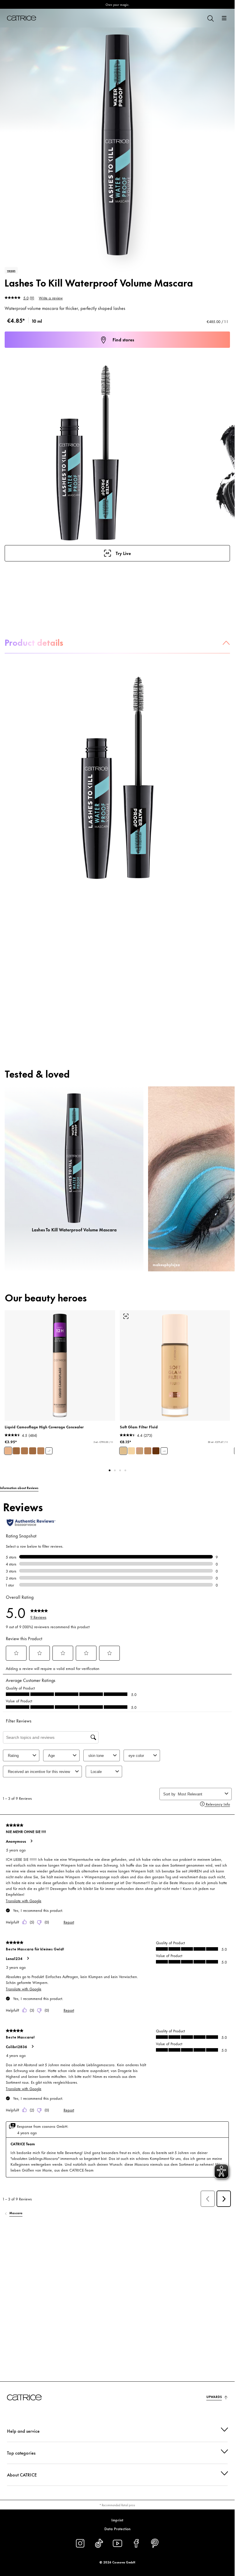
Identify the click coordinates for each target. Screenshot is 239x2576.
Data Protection (117, 2528)
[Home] (22, 18)
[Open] (224, 18)
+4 (164, 1451)
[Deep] (156, 1451)
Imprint (117, 2520)
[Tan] (148, 1451)
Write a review (51, 298)
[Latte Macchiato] (24, 1451)
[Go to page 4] (125, 1470)
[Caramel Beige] (16, 1451)
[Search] (210, 18)
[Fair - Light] (131, 1451)
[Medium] (140, 1451)
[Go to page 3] (120, 1470)
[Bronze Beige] (33, 1451)
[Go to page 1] (110, 1470)
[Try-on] (126, 1316)
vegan (11, 270)
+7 (49, 1451)
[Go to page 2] (115, 1470)
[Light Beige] (8, 1451)
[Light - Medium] (123, 1451)
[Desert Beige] (41, 1451)
